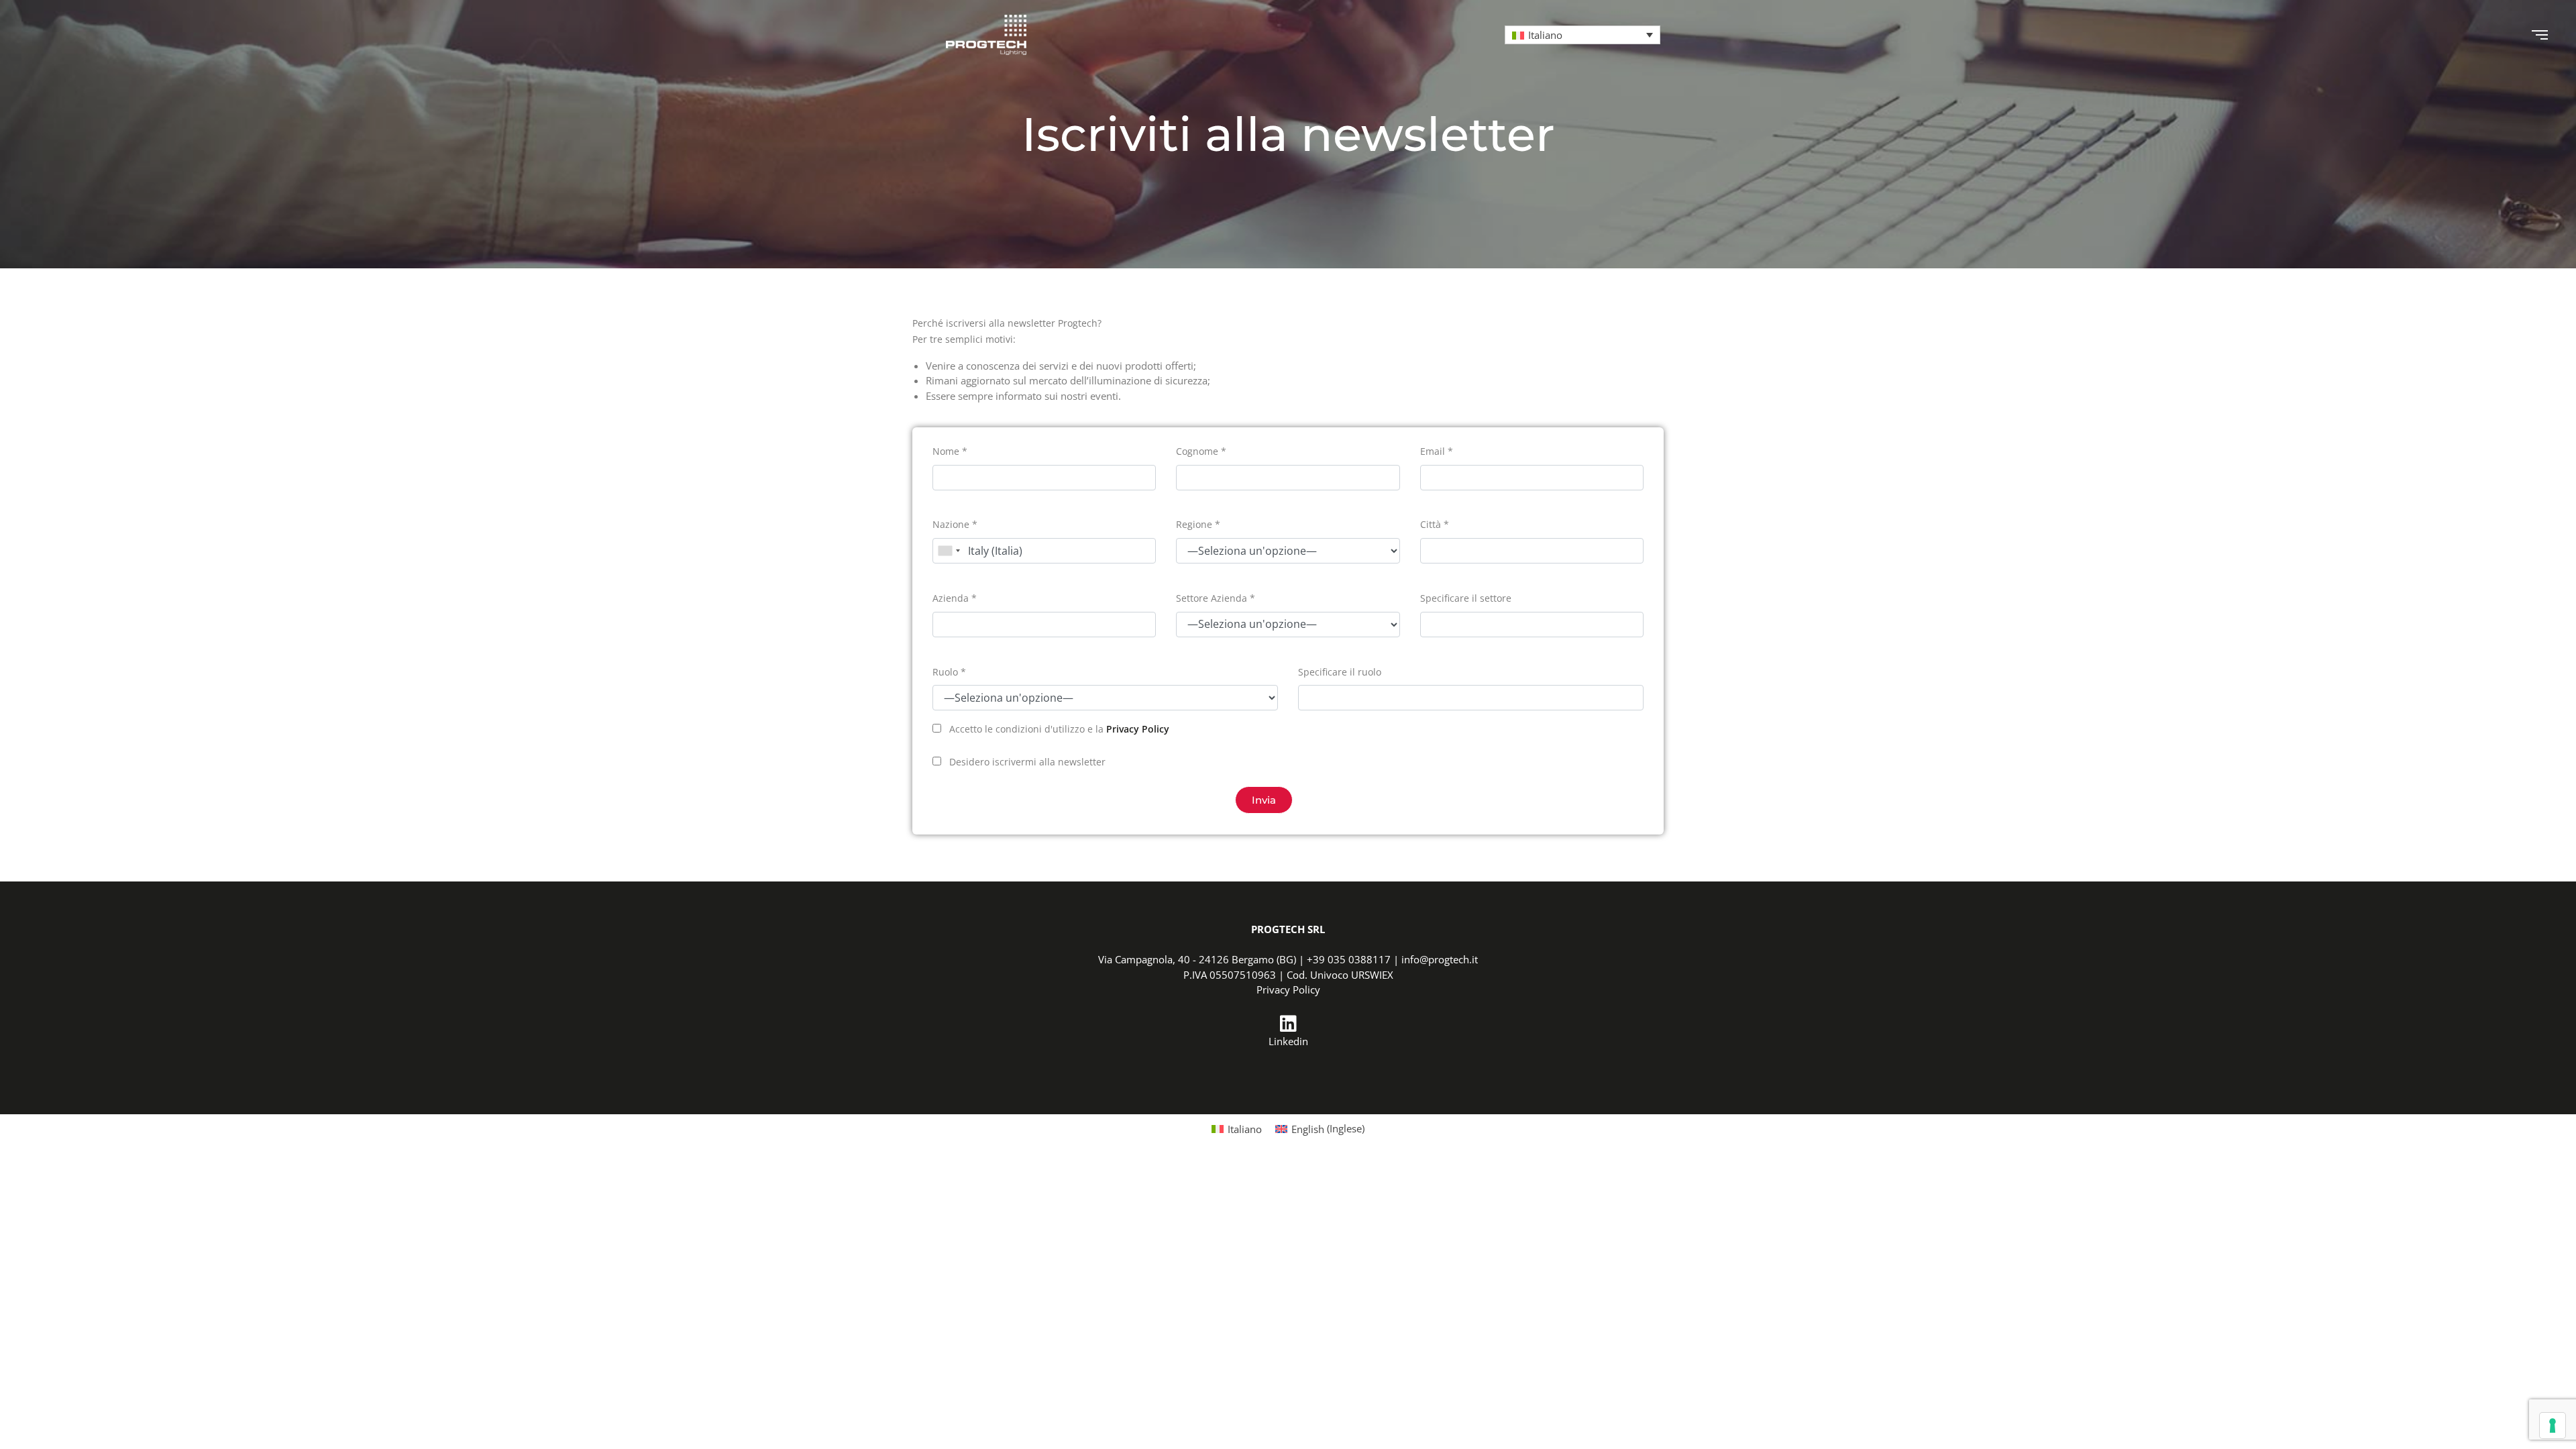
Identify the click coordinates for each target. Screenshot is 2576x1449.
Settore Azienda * (1216, 598)
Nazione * (955, 524)
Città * (1435, 524)
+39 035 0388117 (1349, 959)
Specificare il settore (1466, 598)
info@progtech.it (1440, 959)
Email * (1437, 451)
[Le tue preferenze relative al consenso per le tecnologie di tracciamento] (2553, 1426)
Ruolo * (949, 672)
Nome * (950, 451)
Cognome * (1201, 451)
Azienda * (955, 598)
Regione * (1198, 524)
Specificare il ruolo (1340, 672)
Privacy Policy (1138, 729)
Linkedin (1288, 1041)
